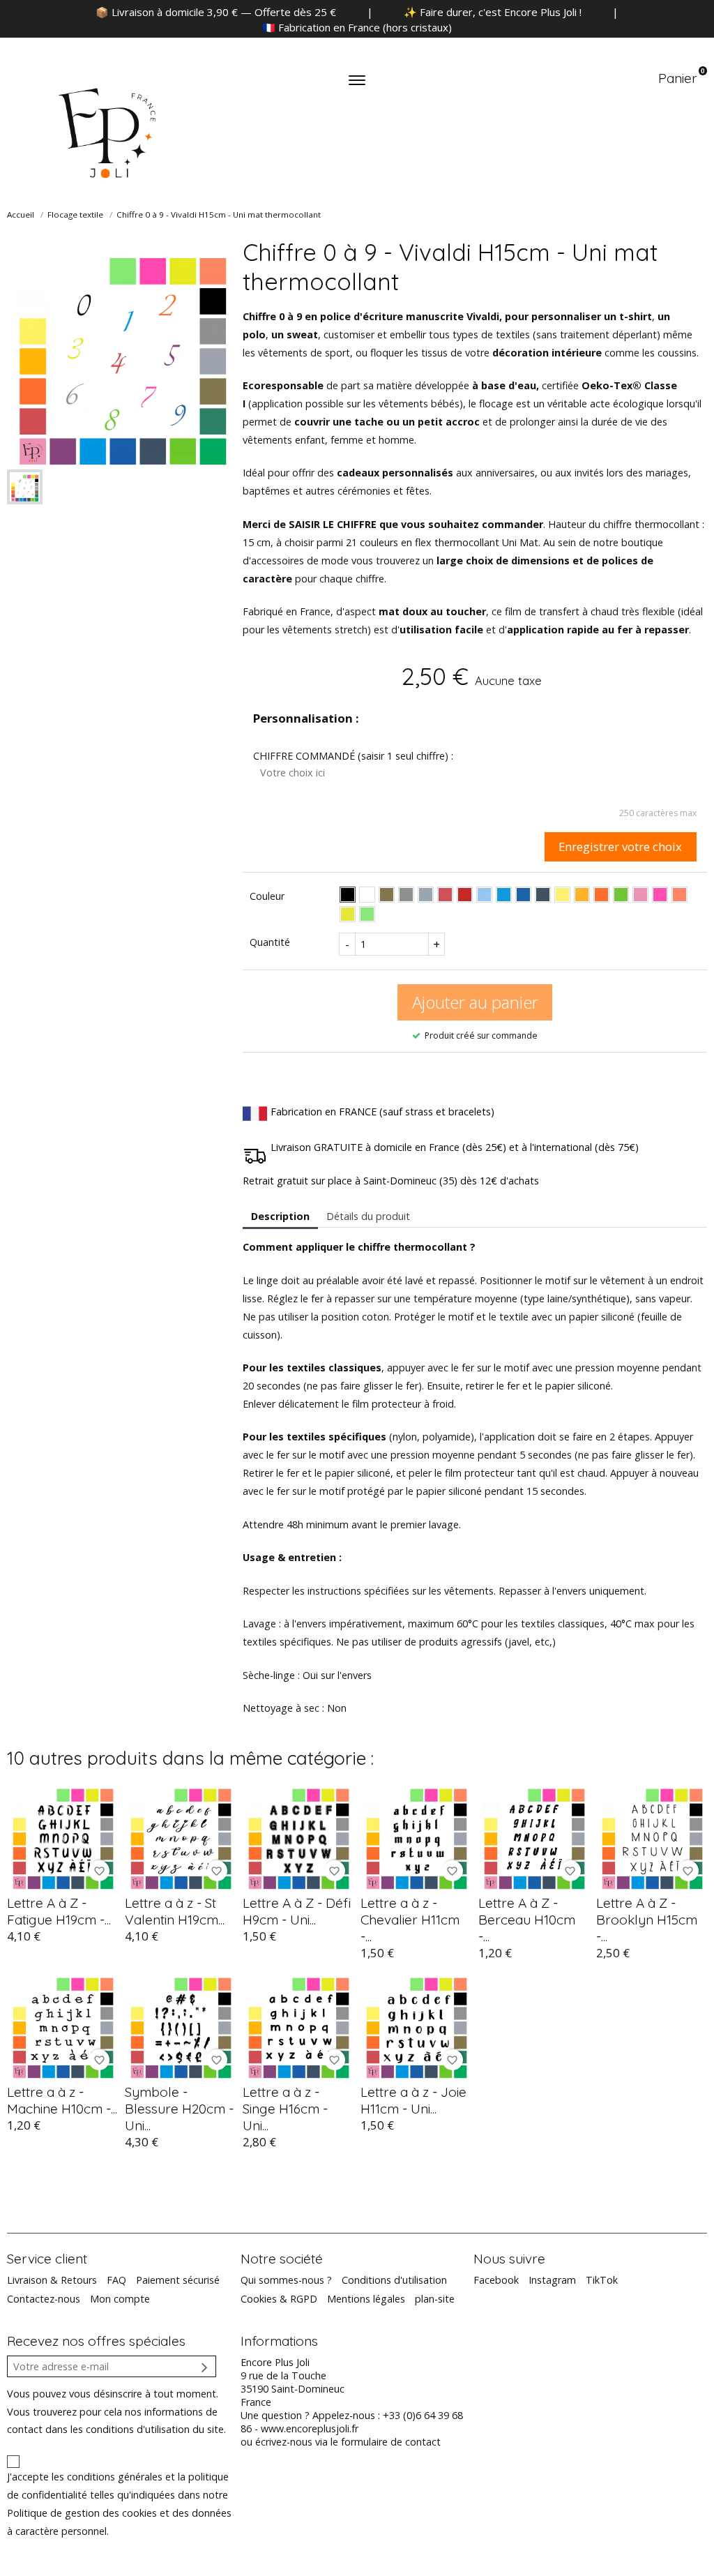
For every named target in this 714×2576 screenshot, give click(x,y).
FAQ (116, 2280)
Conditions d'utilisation (394, 2280)
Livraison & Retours (52, 2280)
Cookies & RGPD (279, 2299)
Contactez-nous (44, 2299)
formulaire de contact (391, 2442)
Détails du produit (368, 1216)
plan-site (435, 2299)
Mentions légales (366, 2299)
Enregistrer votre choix (620, 846)
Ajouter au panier (475, 1002)
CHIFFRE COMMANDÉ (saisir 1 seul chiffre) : (353, 756)
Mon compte (120, 2299)
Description (280, 1216)
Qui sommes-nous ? (286, 2280)
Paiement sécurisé (178, 2280)
